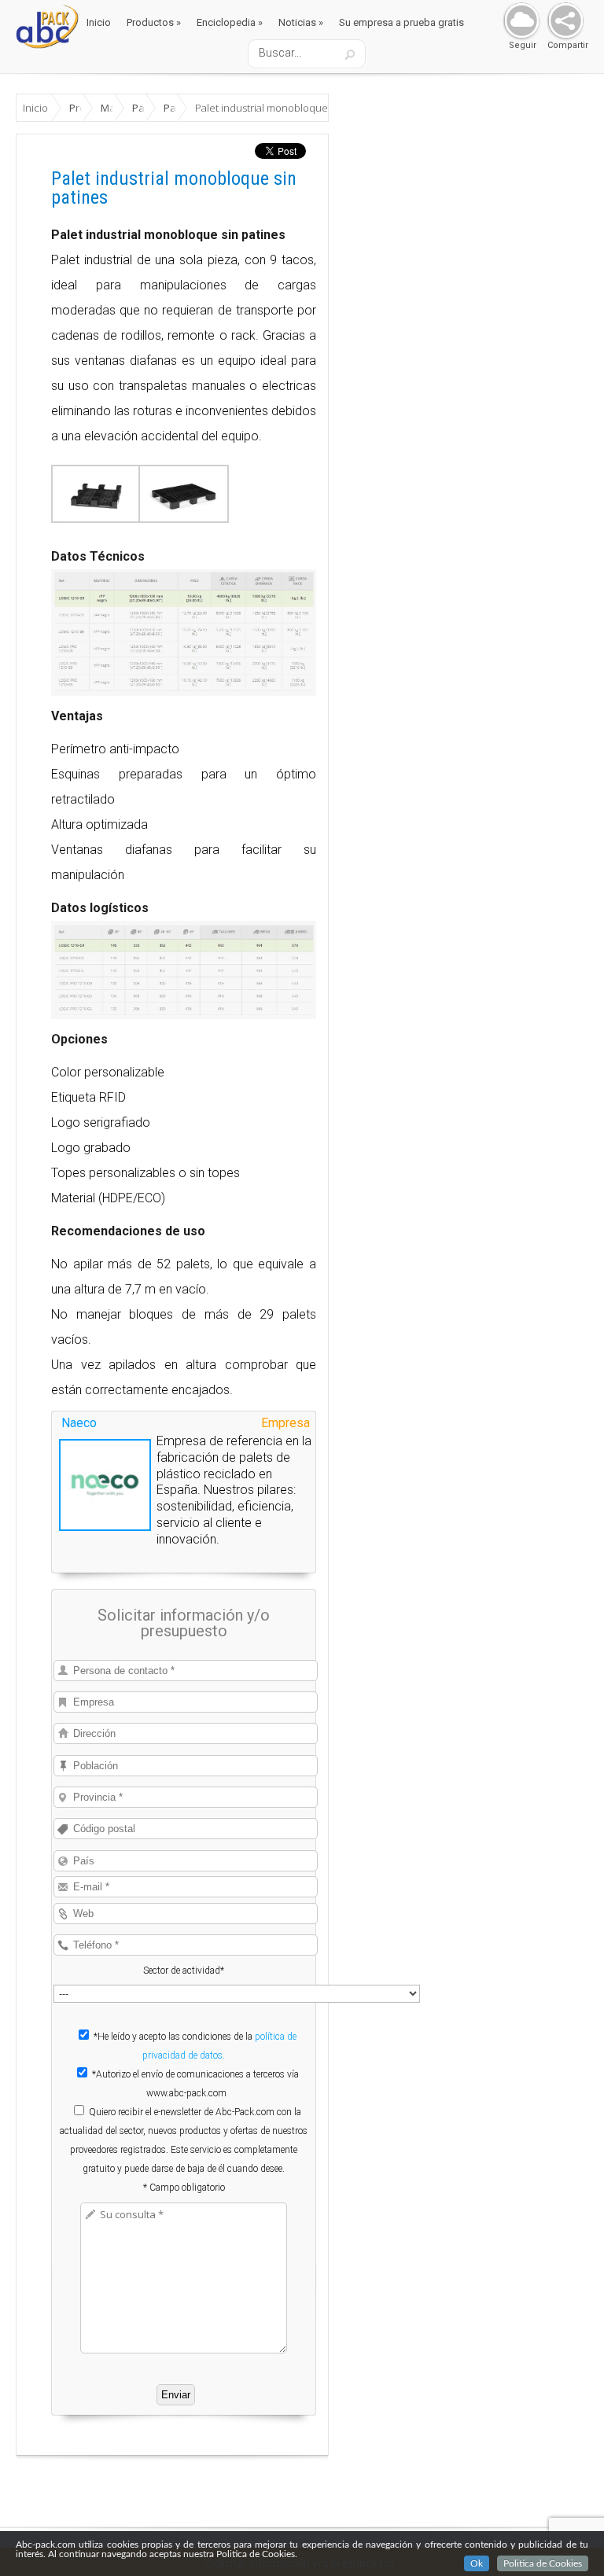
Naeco (79, 1423)
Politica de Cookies (543, 2563)
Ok (477, 2563)
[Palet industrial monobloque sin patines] (96, 519)
